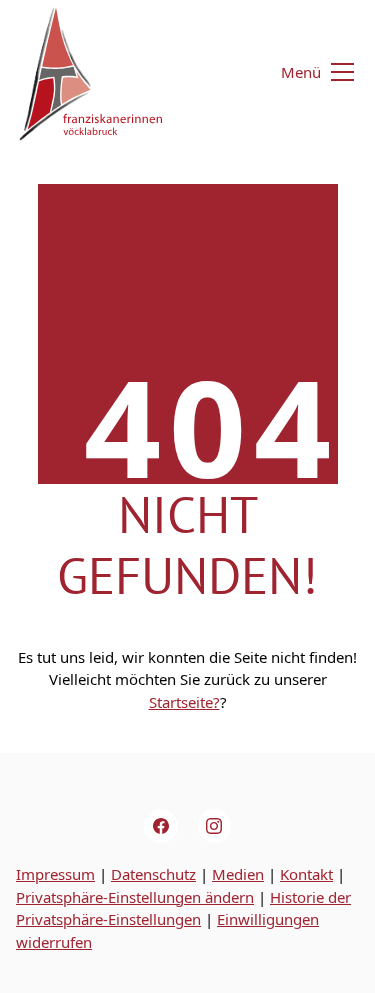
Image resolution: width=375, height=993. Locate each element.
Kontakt (306, 874)
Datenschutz (153, 874)
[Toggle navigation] (305, 72)
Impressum (55, 874)
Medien (238, 874)
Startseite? (184, 702)
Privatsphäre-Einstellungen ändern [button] (135, 897)
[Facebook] (161, 826)
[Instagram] (215, 826)
